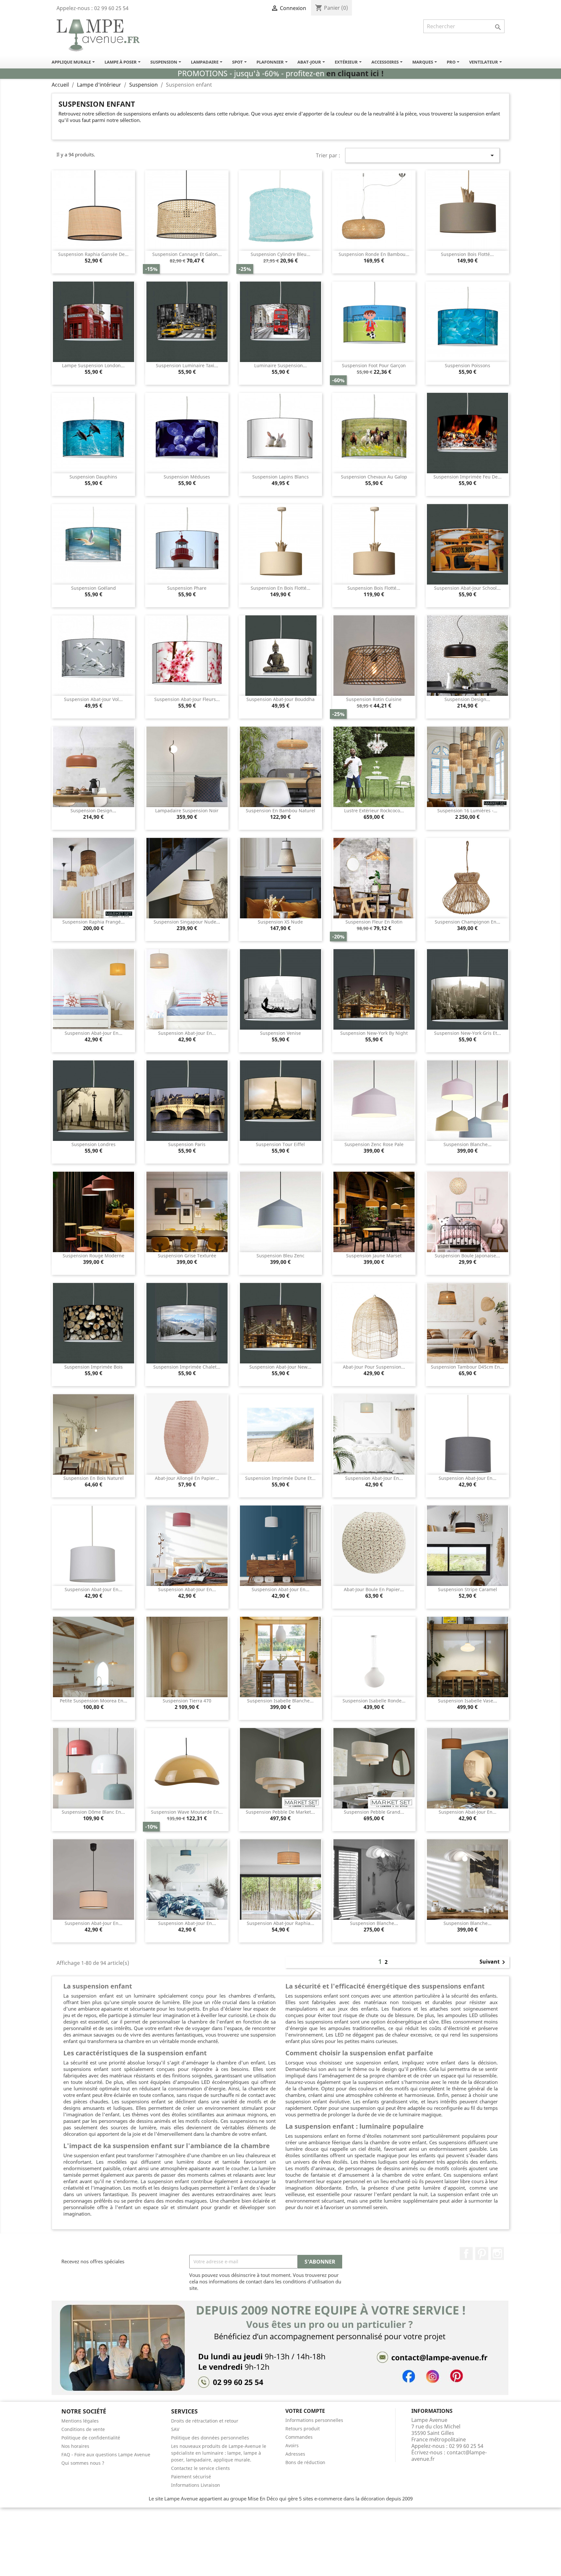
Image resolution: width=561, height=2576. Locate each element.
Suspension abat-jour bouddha (280, 699)
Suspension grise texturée (187, 1256)
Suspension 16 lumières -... (467, 810)
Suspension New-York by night (374, 1033)
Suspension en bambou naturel (280, 810)
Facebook (466, 2254)
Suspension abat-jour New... (280, 1367)
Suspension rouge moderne (93, 1256)
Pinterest (482, 2254)
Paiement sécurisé (191, 2477)
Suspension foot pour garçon (374, 365)
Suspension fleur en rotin (374, 922)
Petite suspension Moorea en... (93, 1701)
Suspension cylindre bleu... (280, 254)
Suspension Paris (187, 1144)
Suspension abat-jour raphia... (280, 1923)
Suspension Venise (280, 1033)
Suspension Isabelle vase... (467, 1701)
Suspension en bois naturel (93, 1478)
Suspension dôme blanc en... (93, 1812)
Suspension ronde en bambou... (374, 254)
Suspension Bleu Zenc (280, 1256)
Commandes (299, 2437)
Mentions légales (80, 2421)
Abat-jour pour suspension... (374, 1367)
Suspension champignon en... (467, 922)
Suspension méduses (187, 477)
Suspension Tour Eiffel (280, 1144)
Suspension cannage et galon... (187, 254)
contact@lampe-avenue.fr (449, 2456)
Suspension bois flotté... (467, 254)
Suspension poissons (467, 365)
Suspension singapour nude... (187, 922)
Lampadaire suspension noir (187, 810)
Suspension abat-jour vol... (93, 699)
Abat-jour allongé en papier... (187, 1478)
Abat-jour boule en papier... (374, 1589)
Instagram (497, 2254)
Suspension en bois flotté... (280, 588)
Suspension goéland (93, 588)
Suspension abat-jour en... (93, 1033)
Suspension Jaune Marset (374, 1256)
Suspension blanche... (374, 1923)
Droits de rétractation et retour (205, 2421)
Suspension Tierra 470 (187, 1701)
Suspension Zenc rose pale (374, 1144)
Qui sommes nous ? (83, 2463)
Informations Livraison (196, 2485)
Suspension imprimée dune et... (280, 1478)
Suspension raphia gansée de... (93, 254)
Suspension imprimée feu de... (467, 477)
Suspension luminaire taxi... (187, 365)
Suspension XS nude (280, 922)
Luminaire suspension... (280, 365)
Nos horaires (75, 2446)
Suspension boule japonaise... (467, 1256)
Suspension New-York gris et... (467, 1033)
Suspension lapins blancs (280, 477)
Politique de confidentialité (91, 2438)
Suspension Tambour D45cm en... (467, 1367)
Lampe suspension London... (93, 365)
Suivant (493, 1962)
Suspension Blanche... (467, 1144)
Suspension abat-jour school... (467, 588)
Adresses (295, 2454)
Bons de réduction (305, 2462)
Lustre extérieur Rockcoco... (374, 810)
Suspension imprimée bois (93, 1367)
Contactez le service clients (200, 2468)
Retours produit (303, 2429)
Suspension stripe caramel (467, 1589)
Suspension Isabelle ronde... (374, 1701)
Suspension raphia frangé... (93, 922)
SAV (175, 2429)
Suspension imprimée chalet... (187, 1367)
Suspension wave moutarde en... (187, 1812)
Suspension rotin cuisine (374, 699)
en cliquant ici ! (355, 73)
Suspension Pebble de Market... (280, 1812)
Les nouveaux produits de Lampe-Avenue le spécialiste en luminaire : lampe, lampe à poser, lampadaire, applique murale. (219, 2453)
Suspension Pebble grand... (374, 1812)
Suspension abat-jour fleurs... (187, 699)
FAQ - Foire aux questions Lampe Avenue (106, 2455)
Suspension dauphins (93, 477)
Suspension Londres (93, 1144)
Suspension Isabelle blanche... (280, 1701)
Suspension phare (187, 588)
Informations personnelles (314, 2420)
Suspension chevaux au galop (374, 477)
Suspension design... (467, 699)
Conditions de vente (83, 2429)
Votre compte (305, 2411)
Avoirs (292, 2445)
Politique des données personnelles (210, 2438)
